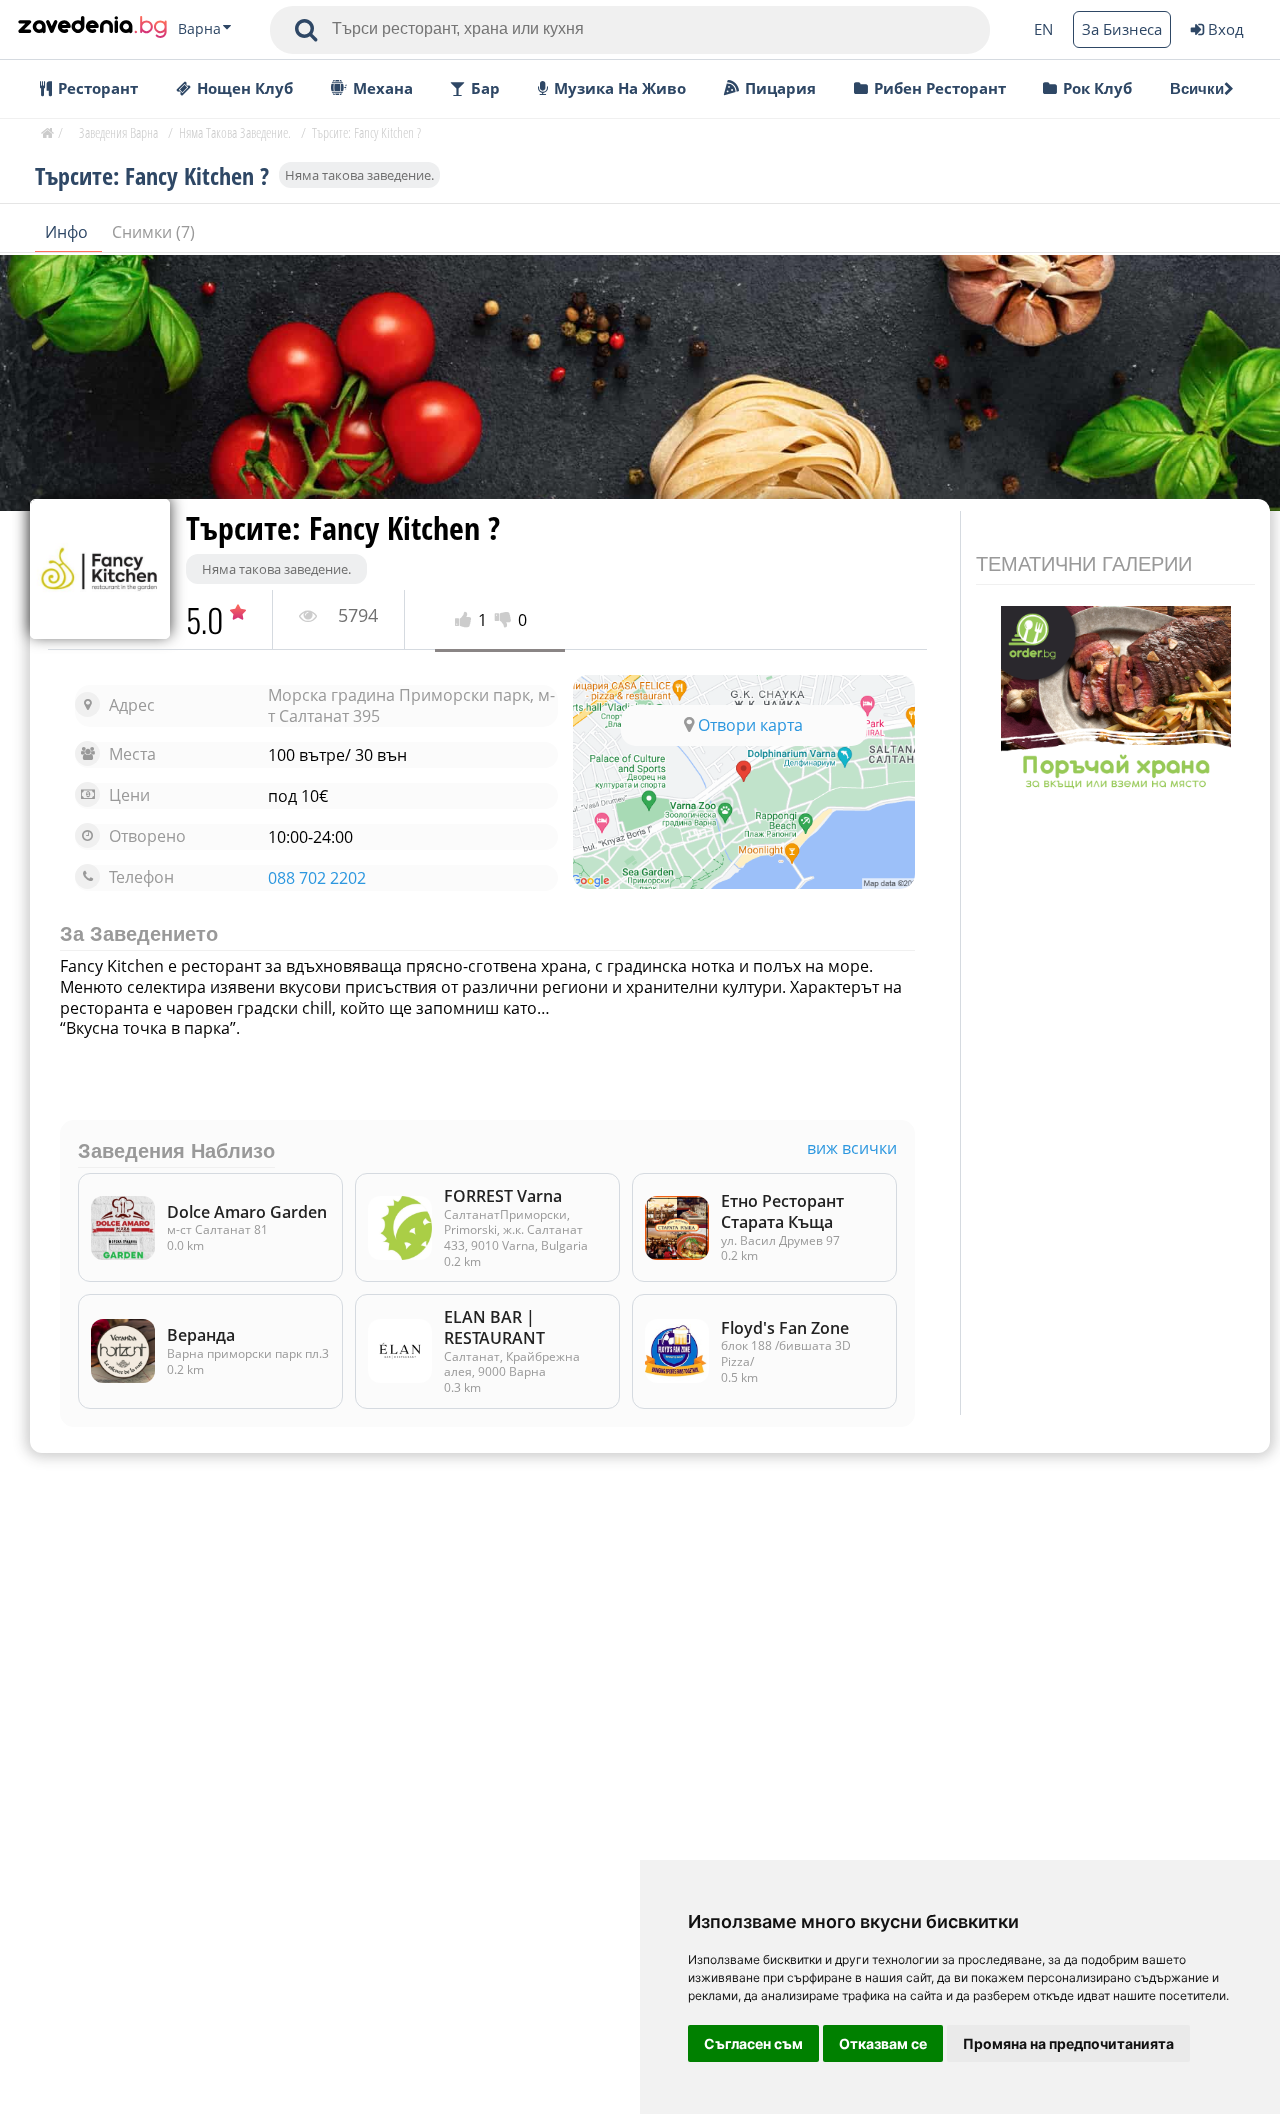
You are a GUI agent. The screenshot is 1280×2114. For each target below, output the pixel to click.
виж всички (852, 1148)
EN (1043, 29)
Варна (199, 29)
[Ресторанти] (92, 29)
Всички (1197, 88)
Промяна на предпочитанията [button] (1068, 2043)
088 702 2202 (317, 878)
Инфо (68, 232)
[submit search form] (306, 30)
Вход (1226, 29)
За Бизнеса (1122, 29)
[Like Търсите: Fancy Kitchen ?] (466, 620)
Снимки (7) (153, 232)
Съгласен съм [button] (753, 2043)
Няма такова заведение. (359, 175)
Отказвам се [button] (883, 2043)
